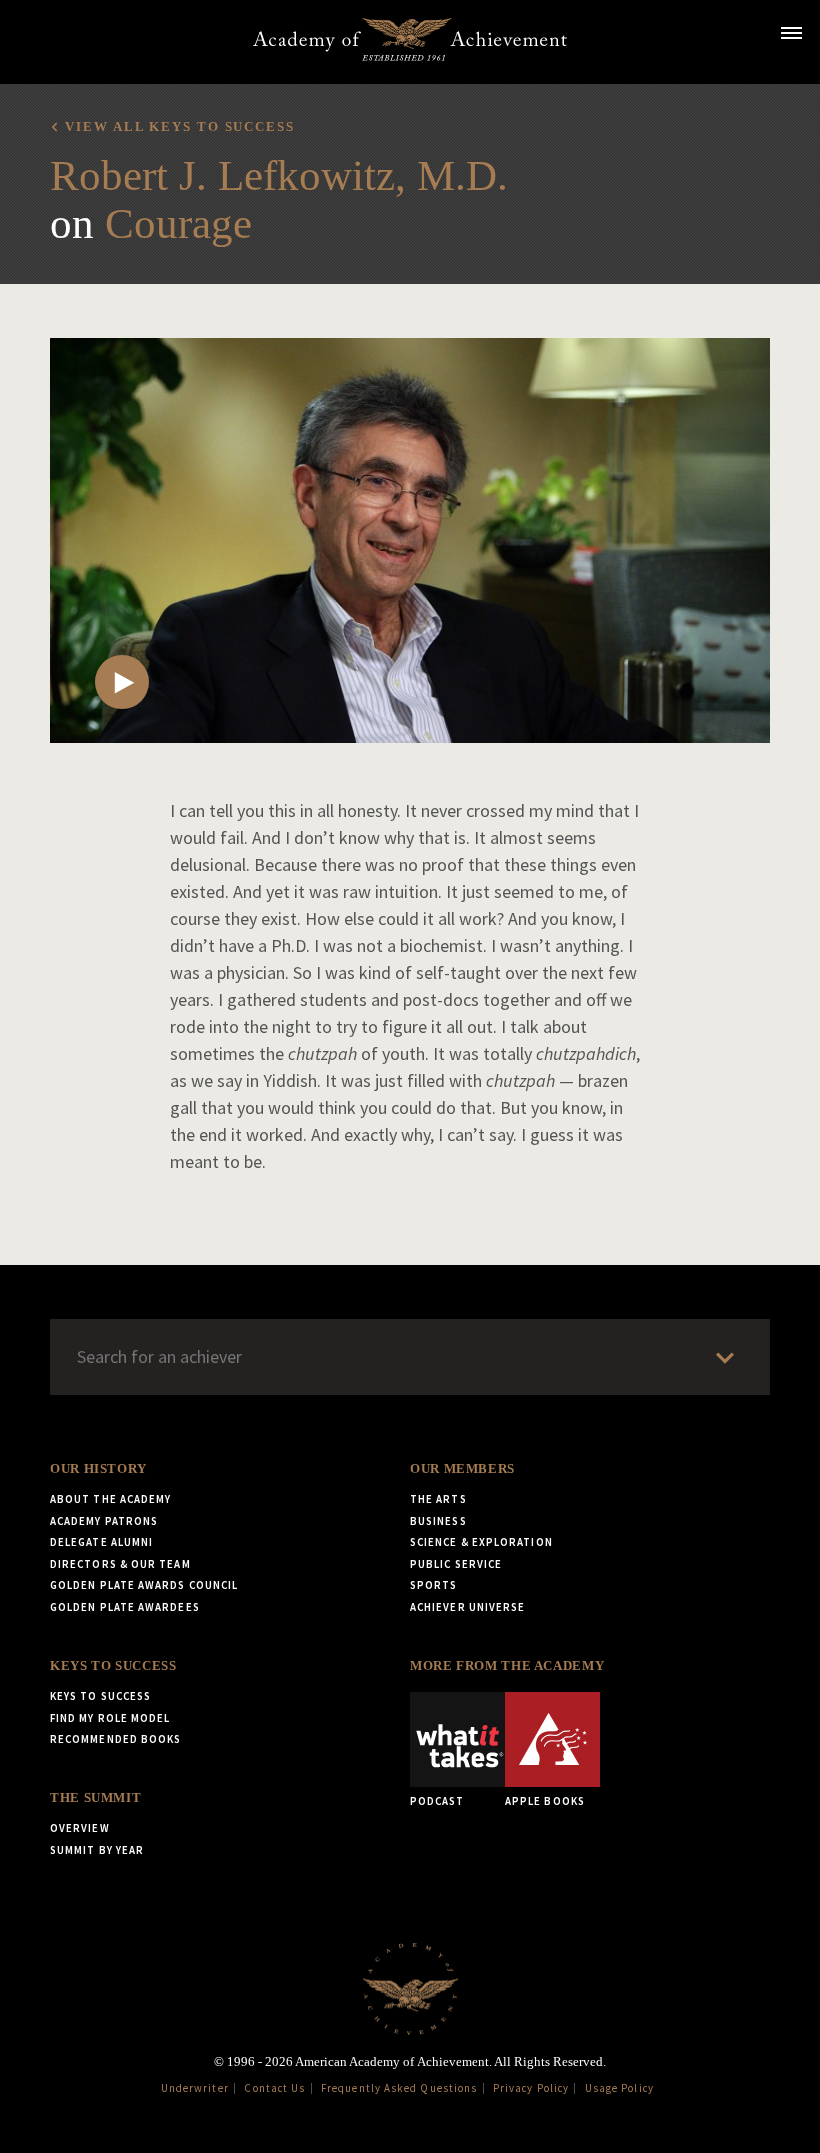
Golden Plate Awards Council (144, 1585)
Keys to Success (113, 1666)
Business (438, 1521)
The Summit (95, 1798)
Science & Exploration (481, 1542)
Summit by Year (97, 1850)
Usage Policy (619, 2088)
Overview (80, 1828)
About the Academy (110, 1499)
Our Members (462, 1469)
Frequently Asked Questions (399, 2088)
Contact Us (274, 2088)
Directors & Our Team (120, 1564)
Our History (98, 1469)
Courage (178, 223)
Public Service (456, 1564)
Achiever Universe (467, 1607)
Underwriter (195, 2088)
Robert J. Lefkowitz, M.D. (279, 175)
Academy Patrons (104, 1521)
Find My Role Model (110, 1718)
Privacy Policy (531, 2088)
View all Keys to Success (179, 127)
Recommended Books (115, 1739)
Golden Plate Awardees (125, 1607)
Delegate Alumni (101, 1542)
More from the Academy (507, 1666)
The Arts (438, 1499)
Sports (433, 1585)
